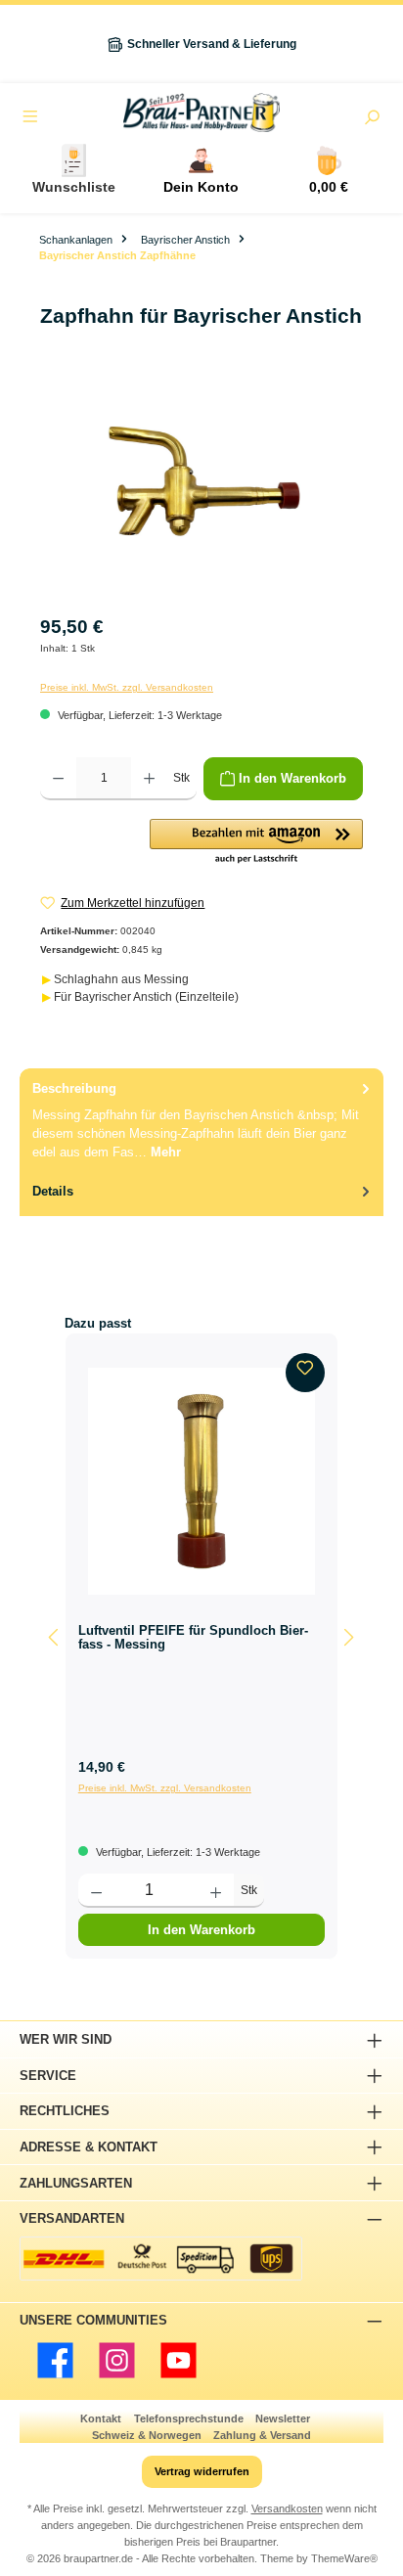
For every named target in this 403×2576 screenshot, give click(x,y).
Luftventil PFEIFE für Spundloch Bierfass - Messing (193, 1638)
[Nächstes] (348, 1637)
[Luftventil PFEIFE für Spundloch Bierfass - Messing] (201, 1481)
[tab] (201, 1120)
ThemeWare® (344, 2558)
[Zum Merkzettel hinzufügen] (305, 1373)
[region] (201, 491)
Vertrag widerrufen (202, 2471)
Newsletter (283, 2418)
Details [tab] (53, 1191)
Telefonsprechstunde (189, 2418)
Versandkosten (287, 2508)
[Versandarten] (161, 2259)
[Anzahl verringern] (58, 779)
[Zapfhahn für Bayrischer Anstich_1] (201, 491)
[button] (256, 842)
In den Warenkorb (201, 1930)
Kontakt (101, 2418)
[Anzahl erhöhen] (149, 779)
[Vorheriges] (55, 1637)
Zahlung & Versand (262, 2435)
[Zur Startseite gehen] (201, 113)
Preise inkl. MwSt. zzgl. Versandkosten (127, 687)
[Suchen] (372, 119)
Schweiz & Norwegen (147, 2435)
